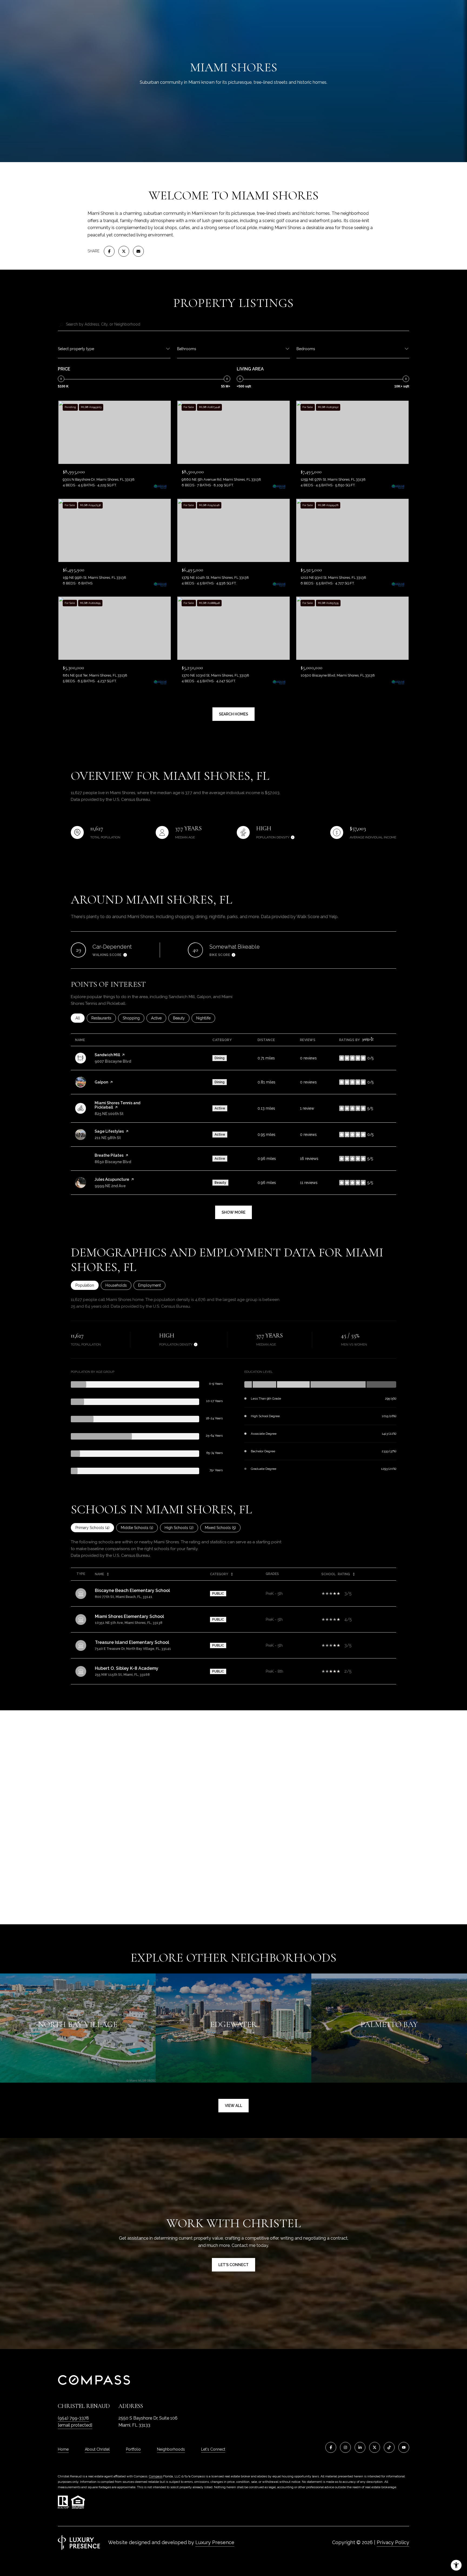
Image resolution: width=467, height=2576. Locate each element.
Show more (234, 1212)
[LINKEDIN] (360, 2447)
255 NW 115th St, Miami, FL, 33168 (122, 1675)
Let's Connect (213, 2449)
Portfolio (133, 2449)
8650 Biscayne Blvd (113, 1162)
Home (63, 2449)
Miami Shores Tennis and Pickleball (117, 1105)
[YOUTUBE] (404, 2447)
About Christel (97, 2449)
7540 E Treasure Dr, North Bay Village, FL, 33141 (133, 1649)
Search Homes (234, 714)
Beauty (181, 1018)
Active (159, 1018)
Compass (156, 2476)
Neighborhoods (171, 2449)
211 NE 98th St (108, 1138)
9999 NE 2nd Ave (110, 1186)
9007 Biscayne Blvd (113, 1061)
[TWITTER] (375, 2447)
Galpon (101, 1082)
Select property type (76, 349)
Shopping (134, 1018)
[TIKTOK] (389, 2447)
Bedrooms (306, 349)
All (80, 1018)
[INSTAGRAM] (345, 2447)
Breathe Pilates (109, 1155)
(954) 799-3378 (73, 2418)
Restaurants (104, 1018)
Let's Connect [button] (234, 2265)
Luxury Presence (215, 2542)
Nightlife (206, 1018)
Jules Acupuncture (112, 1179)
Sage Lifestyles (109, 1131)
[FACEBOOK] (331, 2447)
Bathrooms (187, 349)
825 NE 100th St (109, 1114)
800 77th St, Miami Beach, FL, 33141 (124, 1597)
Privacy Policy (393, 2542)
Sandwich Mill (107, 1055)
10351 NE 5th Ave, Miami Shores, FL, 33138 (129, 1623)
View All (234, 2106)
